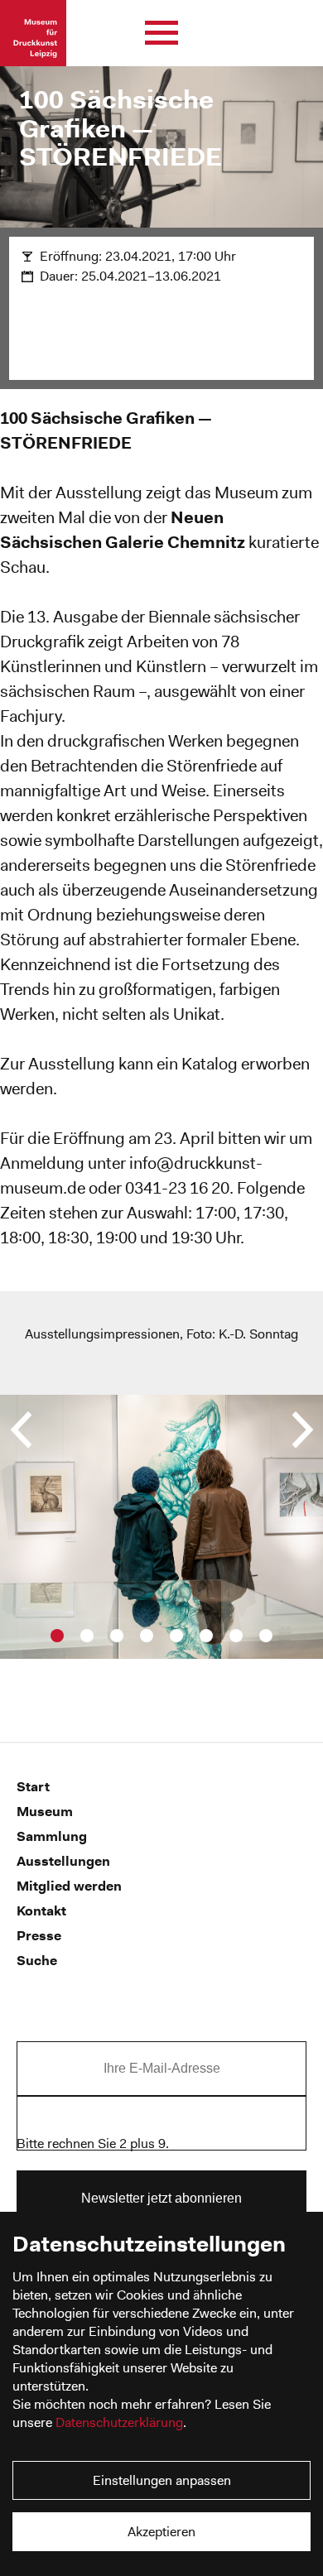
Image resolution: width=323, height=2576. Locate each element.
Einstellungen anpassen (162, 2480)
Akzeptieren (161, 2532)
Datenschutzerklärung (119, 2422)
